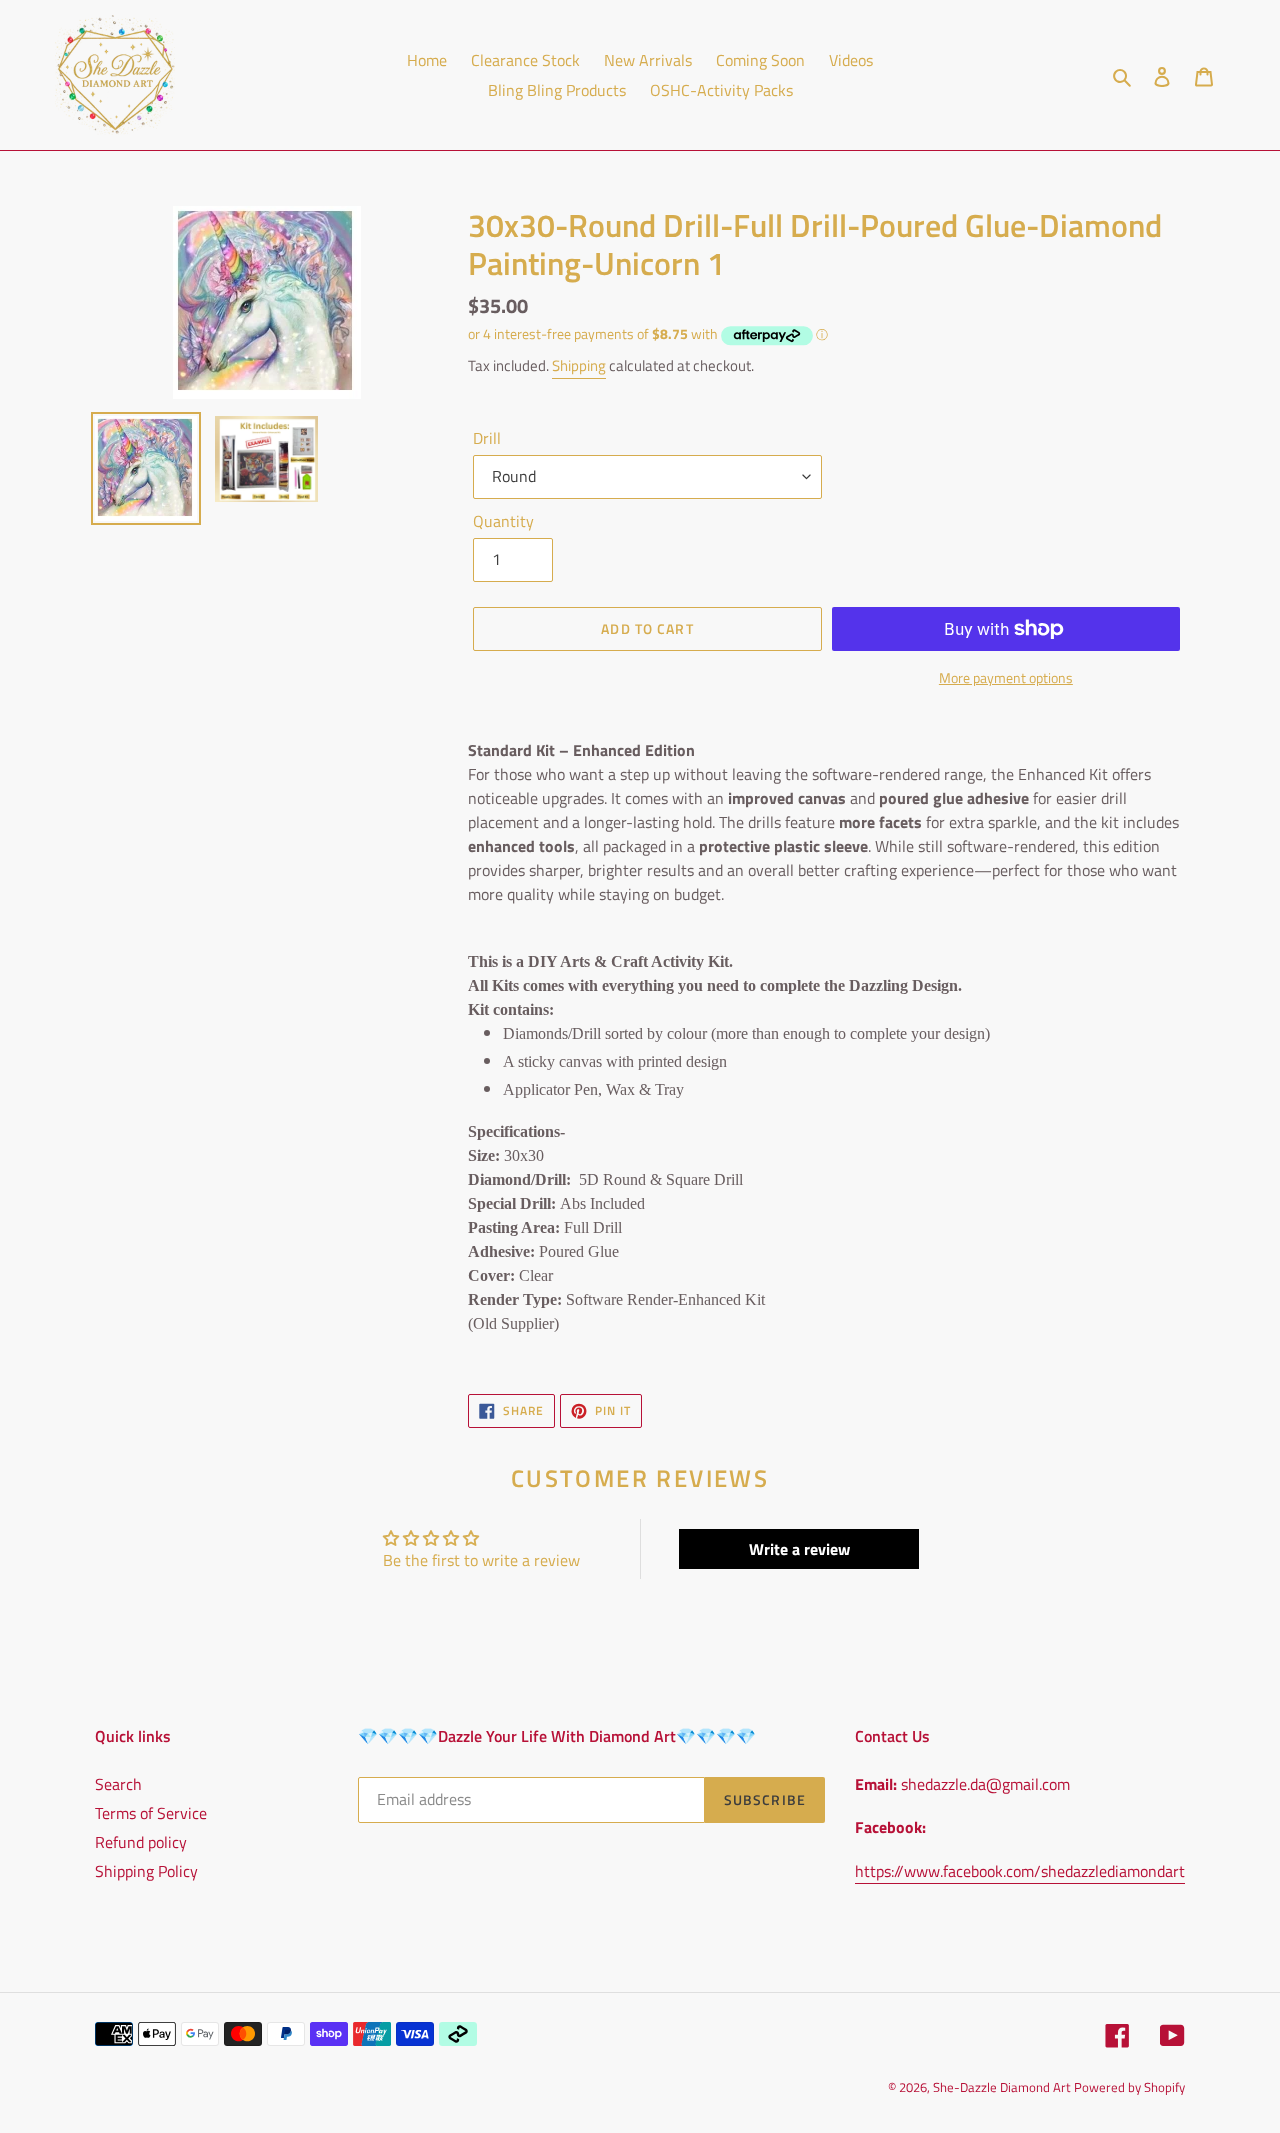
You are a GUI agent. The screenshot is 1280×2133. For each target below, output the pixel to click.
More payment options (1006, 677)
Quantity (503, 521)
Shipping (579, 365)
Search (118, 1784)
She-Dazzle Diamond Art (1003, 2087)
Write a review (799, 1549)
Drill (487, 438)
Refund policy (141, 1842)
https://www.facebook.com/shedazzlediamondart (1020, 1871)
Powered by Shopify (1129, 2087)
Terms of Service (151, 1813)
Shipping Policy (146, 1871)
